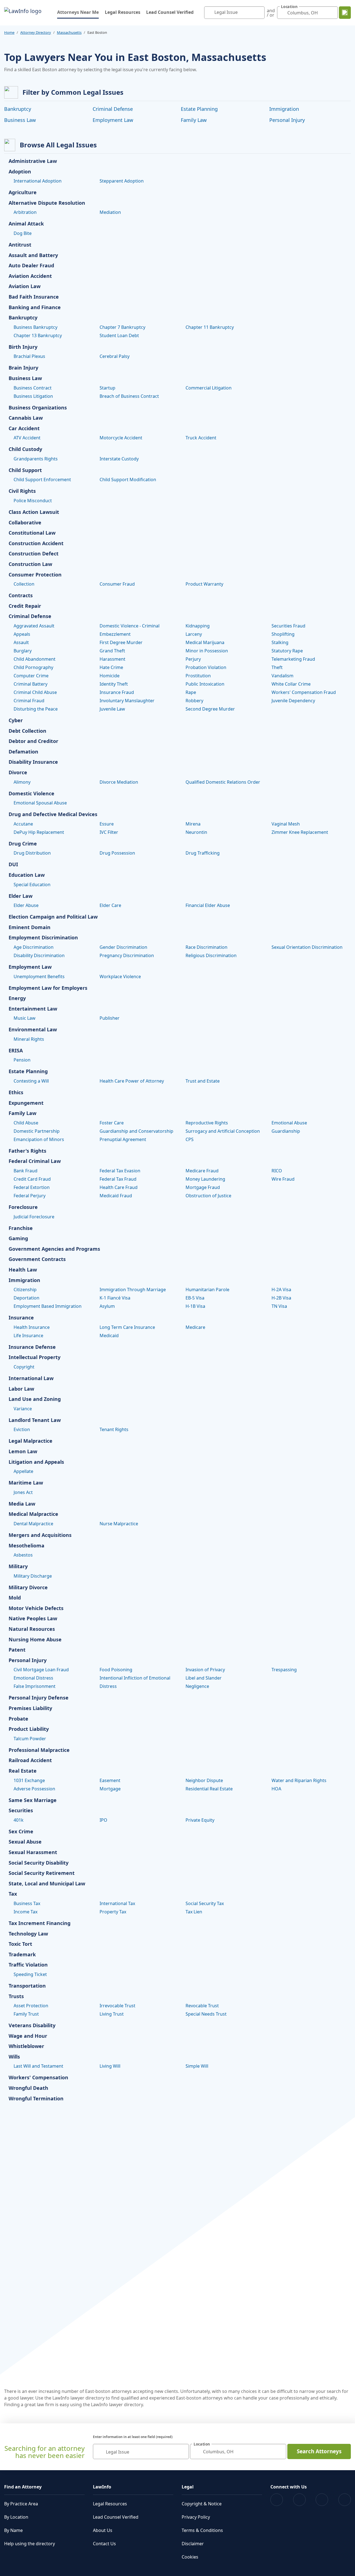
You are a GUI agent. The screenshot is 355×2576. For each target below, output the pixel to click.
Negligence (197, 1686)
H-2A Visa (281, 1290)
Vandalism (282, 676)
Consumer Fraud (117, 584)
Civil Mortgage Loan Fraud (41, 1670)
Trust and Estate (203, 1081)
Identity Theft (114, 684)
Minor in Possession (207, 651)
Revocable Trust (202, 2006)
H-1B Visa (195, 1306)
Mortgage (110, 1789)
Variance (23, 1409)
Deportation (26, 1298)
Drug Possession (117, 853)
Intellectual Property (35, 1357)
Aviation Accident (30, 276)
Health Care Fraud (119, 1187)
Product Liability (29, 1729)
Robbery (194, 701)
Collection (24, 584)
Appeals (22, 634)
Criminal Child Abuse (35, 692)
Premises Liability (30, 1708)
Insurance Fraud (117, 692)
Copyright (24, 1367)
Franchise (21, 1228)
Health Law (23, 1270)
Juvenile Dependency (293, 701)
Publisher (110, 1018)
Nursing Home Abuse (35, 1640)
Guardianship (286, 1131)
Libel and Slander (204, 1678)
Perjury (193, 659)
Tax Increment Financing (40, 1923)
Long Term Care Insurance (127, 1327)
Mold (15, 1598)
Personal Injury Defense (39, 1698)
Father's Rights (27, 1151)
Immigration (284, 109)
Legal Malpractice (31, 1441)
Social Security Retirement (42, 1873)
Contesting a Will (31, 1081)
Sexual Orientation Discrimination (307, 947)
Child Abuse (26, 1123)
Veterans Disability (32, 2026)
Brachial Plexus (29, 356)
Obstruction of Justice (208, 1196)
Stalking (280, 642)
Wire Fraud (283, 1179)
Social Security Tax (205, 1903)
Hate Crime (111, 667)
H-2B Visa (281, 1298)
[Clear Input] (259, 13)
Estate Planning (199, 109)
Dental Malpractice (33, 1524)
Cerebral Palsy (115, 356)
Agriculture (23, 193)
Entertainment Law (33, 1009)
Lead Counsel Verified (170, 12)
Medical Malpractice (33, 1514)
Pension (22, 1060)
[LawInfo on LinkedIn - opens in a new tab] (345, 2500)
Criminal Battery (31, 684)
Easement (110, 1780)
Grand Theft (112, 651)
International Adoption (38, 181)
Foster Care (112, 1123)
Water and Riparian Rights (299, 1780)
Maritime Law (26, 1483)
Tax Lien (194, 1912)
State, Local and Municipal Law (47, 1884)
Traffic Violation (28, 1965)
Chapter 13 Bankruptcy (38, 335)
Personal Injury (287, 120)
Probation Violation (206, 667)
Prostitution (198, 676)
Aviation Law (25, 286)
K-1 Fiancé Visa (115, 1298)
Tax (13, 1894)
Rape (191, 692)
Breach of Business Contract (129, 396)
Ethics (16, 1093)
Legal (188, 2487)
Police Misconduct (33, 501)
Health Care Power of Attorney (132, 1081)
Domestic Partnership (37, 1131)
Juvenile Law (112, 709)
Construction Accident (36, 544)
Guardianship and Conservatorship (136, 1131)
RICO (277, 1171)
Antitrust (20, 245)
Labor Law (21, 1389)
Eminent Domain (30, 927)
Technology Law (28, 1934)
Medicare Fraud (202, 1171)
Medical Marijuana (205, 642)
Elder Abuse (26, 905)
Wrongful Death (28, 2088)
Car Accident (24, 429)
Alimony (22, 782)
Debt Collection (27, 731)
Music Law (25, 1018)
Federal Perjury (30, 1196)
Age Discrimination (34, 947)
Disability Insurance (33, 762)
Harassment (112, 659)
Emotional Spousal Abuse (40, 803)
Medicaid (109, 1336)
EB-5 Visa (195, 1298)
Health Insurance (32, 1327)
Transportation (27, 1986)
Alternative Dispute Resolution (47, 203)
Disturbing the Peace (36, 709)
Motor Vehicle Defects (36, 1608)
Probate (18, 1719)
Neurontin (196, 832)
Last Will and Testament (38, 2066)
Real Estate (23, 1771)
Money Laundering (205, 1179)
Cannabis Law (26, 418)
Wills (14, 2057)
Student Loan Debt (119, 335)
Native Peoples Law (33, 1619)
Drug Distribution (32, 853)
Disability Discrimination (39, 955)
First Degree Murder (121, 642)
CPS (190, 1139)
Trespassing (284, 1670)
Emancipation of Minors (39, 1139)
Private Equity (200, 1820)
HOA (276, 1789)
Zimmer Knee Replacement (300, 832)
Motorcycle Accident (121, 438)
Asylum (107, 1306)
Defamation (23, 752)
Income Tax (26, 1912)
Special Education (32, 885)
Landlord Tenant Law (35, 1420)
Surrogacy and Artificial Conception (223, 1131)
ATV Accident (27, 438)
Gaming (18, 1239)
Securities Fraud (288, 626)
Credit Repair (25, 606)
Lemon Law (23, 1452)
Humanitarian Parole (207, 1290)
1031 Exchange (29, 1780)
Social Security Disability (39, 1863)
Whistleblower (26, 2046)
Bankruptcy (18, 109)
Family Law (194, 120)
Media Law (22, 1504)
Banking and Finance (35, 307)
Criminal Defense (113, 109)
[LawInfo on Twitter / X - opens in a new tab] (299, 2500)
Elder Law (21, 896)
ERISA (16, 1051)
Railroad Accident (30, 1760)
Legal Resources (123, 12)
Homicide (110, 676)
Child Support (25, 470)
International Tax (117, 1903)
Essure (107, 824)
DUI (13, 865)
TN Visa (279, 1306)
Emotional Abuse (289, 1123)
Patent (17, 1650)
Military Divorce (28, 1588)
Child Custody (25, 449)
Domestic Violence (31, 794)
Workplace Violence (120, 976)
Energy (17, 998)
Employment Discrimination (43, 938)
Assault (21, 642)
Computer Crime (31, 676)
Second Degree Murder (210, 709)
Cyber (16, 721)
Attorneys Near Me (78, 12)
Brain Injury (23, 368)
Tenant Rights (114, 1429)
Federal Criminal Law (35, 1161)
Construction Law (30, 564)
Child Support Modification (128, 480)
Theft (277, 667)
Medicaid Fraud (116, 1196)
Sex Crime (21, 1832)
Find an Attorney (23, 2487)
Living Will (110, 2066)
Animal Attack (26, 224)
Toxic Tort (20, 1944)
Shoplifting (283, 634)
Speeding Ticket (30, 1974)
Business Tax (27, 1903)
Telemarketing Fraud (293, 659)
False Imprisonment (35, 1686)
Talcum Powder (30, 1739)
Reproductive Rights (207, 1123)
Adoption (20, 172)
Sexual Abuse (25, 1842)
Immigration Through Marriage (133, 1290)
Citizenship (25, 1290)
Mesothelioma (26, 1546)
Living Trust (112, 2014)
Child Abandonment (35, 659)
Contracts (21, 596)
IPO (103, 1820)
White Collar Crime (291, 684)
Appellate (23, 1471)
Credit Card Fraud (32, 1179)
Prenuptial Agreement (123, 1139)
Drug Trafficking (203, 853)
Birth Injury (23, 347)
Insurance (21, 1318)
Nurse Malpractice (119, 1524)
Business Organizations (38, 408)
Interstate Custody (119, 459)
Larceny (194, 634)
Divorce (18, 773)
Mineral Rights (29, 1039)
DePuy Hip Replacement (39, 832)
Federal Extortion (32, 1187)
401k (19, 1820)
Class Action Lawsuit (34, 512)
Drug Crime (23, 844)
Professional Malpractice (39, 1750)
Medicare (195, 1327)
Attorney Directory (36, 32)
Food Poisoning (116, 1670)
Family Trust (26, 2014)
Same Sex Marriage (33, 1800)
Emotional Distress (33, 1678)
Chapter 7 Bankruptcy (122, 327)
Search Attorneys (319, 2451)
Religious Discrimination (211, 955)
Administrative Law (33, 161)
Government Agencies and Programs (54, 1249)
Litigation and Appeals (36, 1462)
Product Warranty (204, 584)
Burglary (23, 651)
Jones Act (23, 1492)
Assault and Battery (33, 255)
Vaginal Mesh (286, 824)
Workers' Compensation (38, 2078)
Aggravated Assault (34, 626)
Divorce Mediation (119, 782)
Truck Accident (201, 438)
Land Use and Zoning (35, 1399)
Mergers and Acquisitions (40, 1535)
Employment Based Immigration (48, 1306)
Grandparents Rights (36, 459)
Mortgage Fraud (203, 1187)
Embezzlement (115, 634)
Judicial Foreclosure (34, 1217)
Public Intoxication (205, 684)
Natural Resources (32, 1629)
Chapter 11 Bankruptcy (210, 327)
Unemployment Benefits (39, 976)
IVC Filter (109, 832)
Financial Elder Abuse (208, 905)
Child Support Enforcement (42, 480)
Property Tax (113, 1912)
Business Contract (33, 388)
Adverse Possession (34, 1789)
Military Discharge (33, 1576)
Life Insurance (28, 1336)
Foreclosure (23, 1207)
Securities (21, 1811)
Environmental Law (33, 1030)
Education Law (27, 875)
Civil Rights (22, 491)
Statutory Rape (287, 651)
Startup (107, 388)
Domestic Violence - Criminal (130, 626)
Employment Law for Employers (48, 988)
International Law (31, 1378)
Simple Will (197, 2066)
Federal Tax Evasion (120, 1171)
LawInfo (102, 2487)
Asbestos (23, 1555)
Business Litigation (33, 396)
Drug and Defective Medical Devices (53, 814)
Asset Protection (31, 2006)
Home (9, 32)
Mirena (193, 824)
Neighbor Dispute (204, 1780)
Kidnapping (198, 626)
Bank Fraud (26, 1171)
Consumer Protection (35, 575)
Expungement (26, 1103)
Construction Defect (34, 554)
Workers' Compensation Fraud (304, 692)
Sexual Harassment (33, 1852)
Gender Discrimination (123, 947)
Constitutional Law (32, 533)
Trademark (22, 1955)
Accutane (23, 824)
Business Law (20, 120)
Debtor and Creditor (33, 741)
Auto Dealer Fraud (31, 266)
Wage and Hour (28, 2036)
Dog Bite (23, 233)
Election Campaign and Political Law (53, 917)
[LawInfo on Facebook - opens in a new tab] (277, 2500)
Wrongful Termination (36, 2099)
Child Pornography (33, 667)
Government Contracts (37, 1259)
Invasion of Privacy (205, 1670)
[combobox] (234, 13)
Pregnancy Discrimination (127, 955)
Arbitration (25, 212)
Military (18, 1567)
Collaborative (25, 523)
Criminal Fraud (29, 701)
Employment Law (113, 120)
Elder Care (110, 905)
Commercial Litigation (209, 388)
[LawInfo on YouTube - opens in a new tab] (322, 2500)
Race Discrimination (206, 947)
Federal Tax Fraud (118, 1179)
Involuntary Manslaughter (127, 701)
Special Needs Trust (206, 2014)
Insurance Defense (32, 1347)
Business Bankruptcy (35, 327)
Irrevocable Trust (117, 2006)
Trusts (16, 1996)
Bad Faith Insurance (34, 297)
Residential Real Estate (209, 1789)
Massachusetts (69, 32)
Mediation (110, 212)
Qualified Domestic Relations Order (223, 782)
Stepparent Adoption (122, 181)
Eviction (22, 1429)
